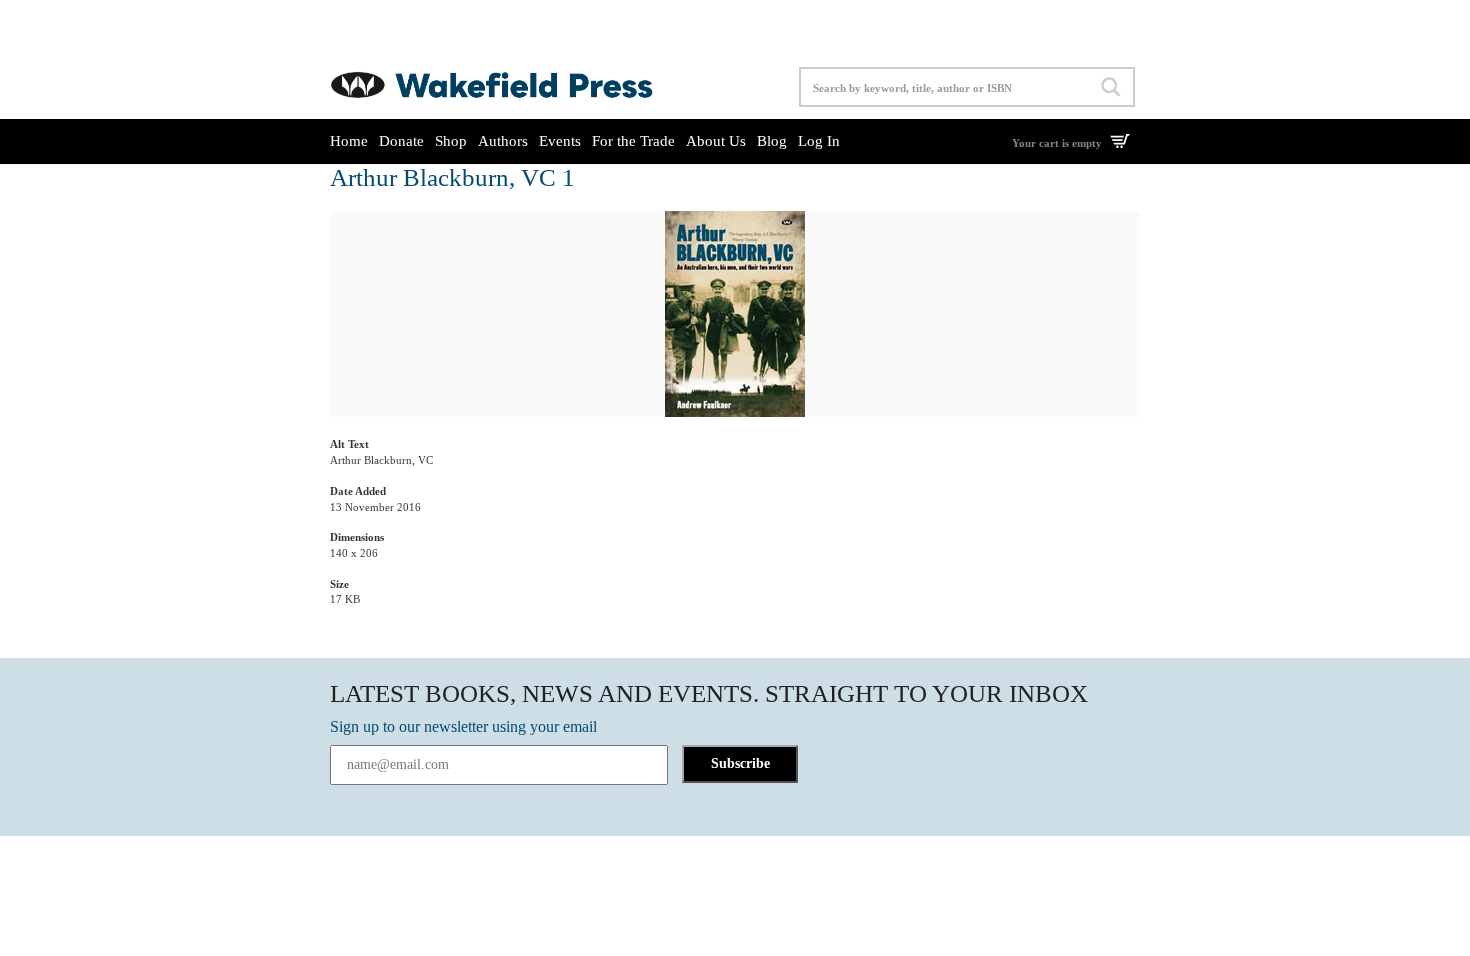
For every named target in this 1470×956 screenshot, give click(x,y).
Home (349, 141)
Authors (503, 141)
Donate (401, 141)
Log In (819, 141)
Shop (451, 141)
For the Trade (633, 141)
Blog (772, 141)
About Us (716, 141)
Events (560, 141)
